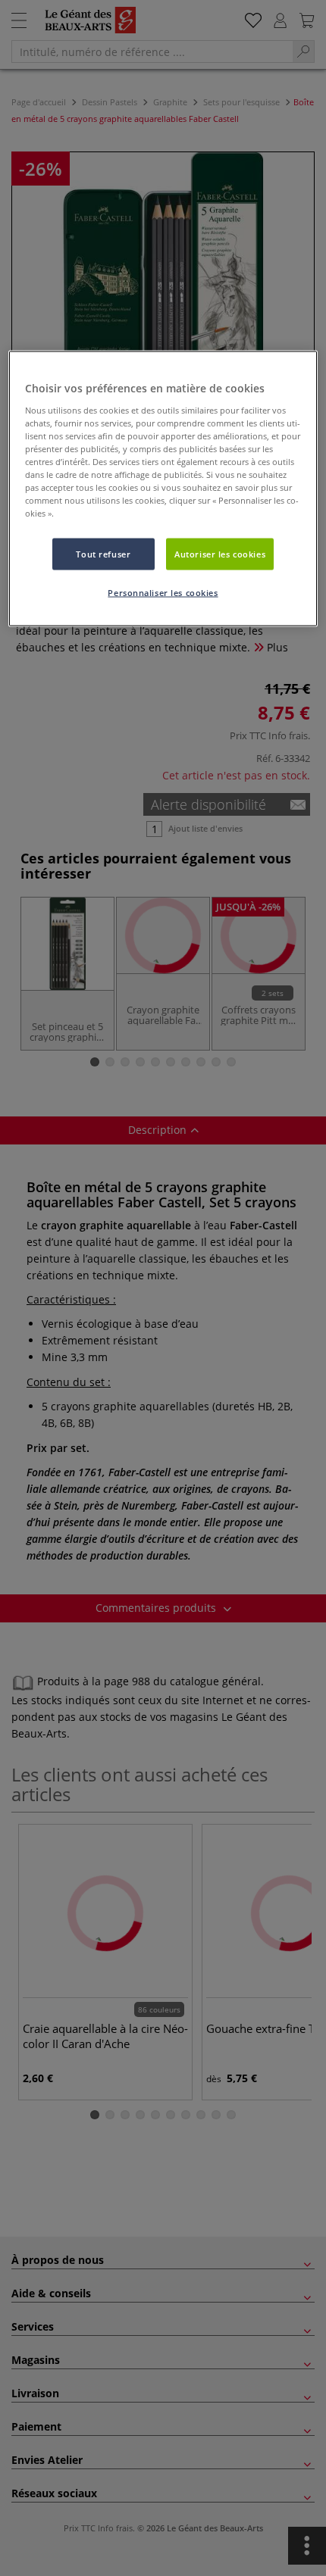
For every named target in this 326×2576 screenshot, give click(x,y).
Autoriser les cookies (220, 554)
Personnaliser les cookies (163, 593)
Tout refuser (103, 554)
